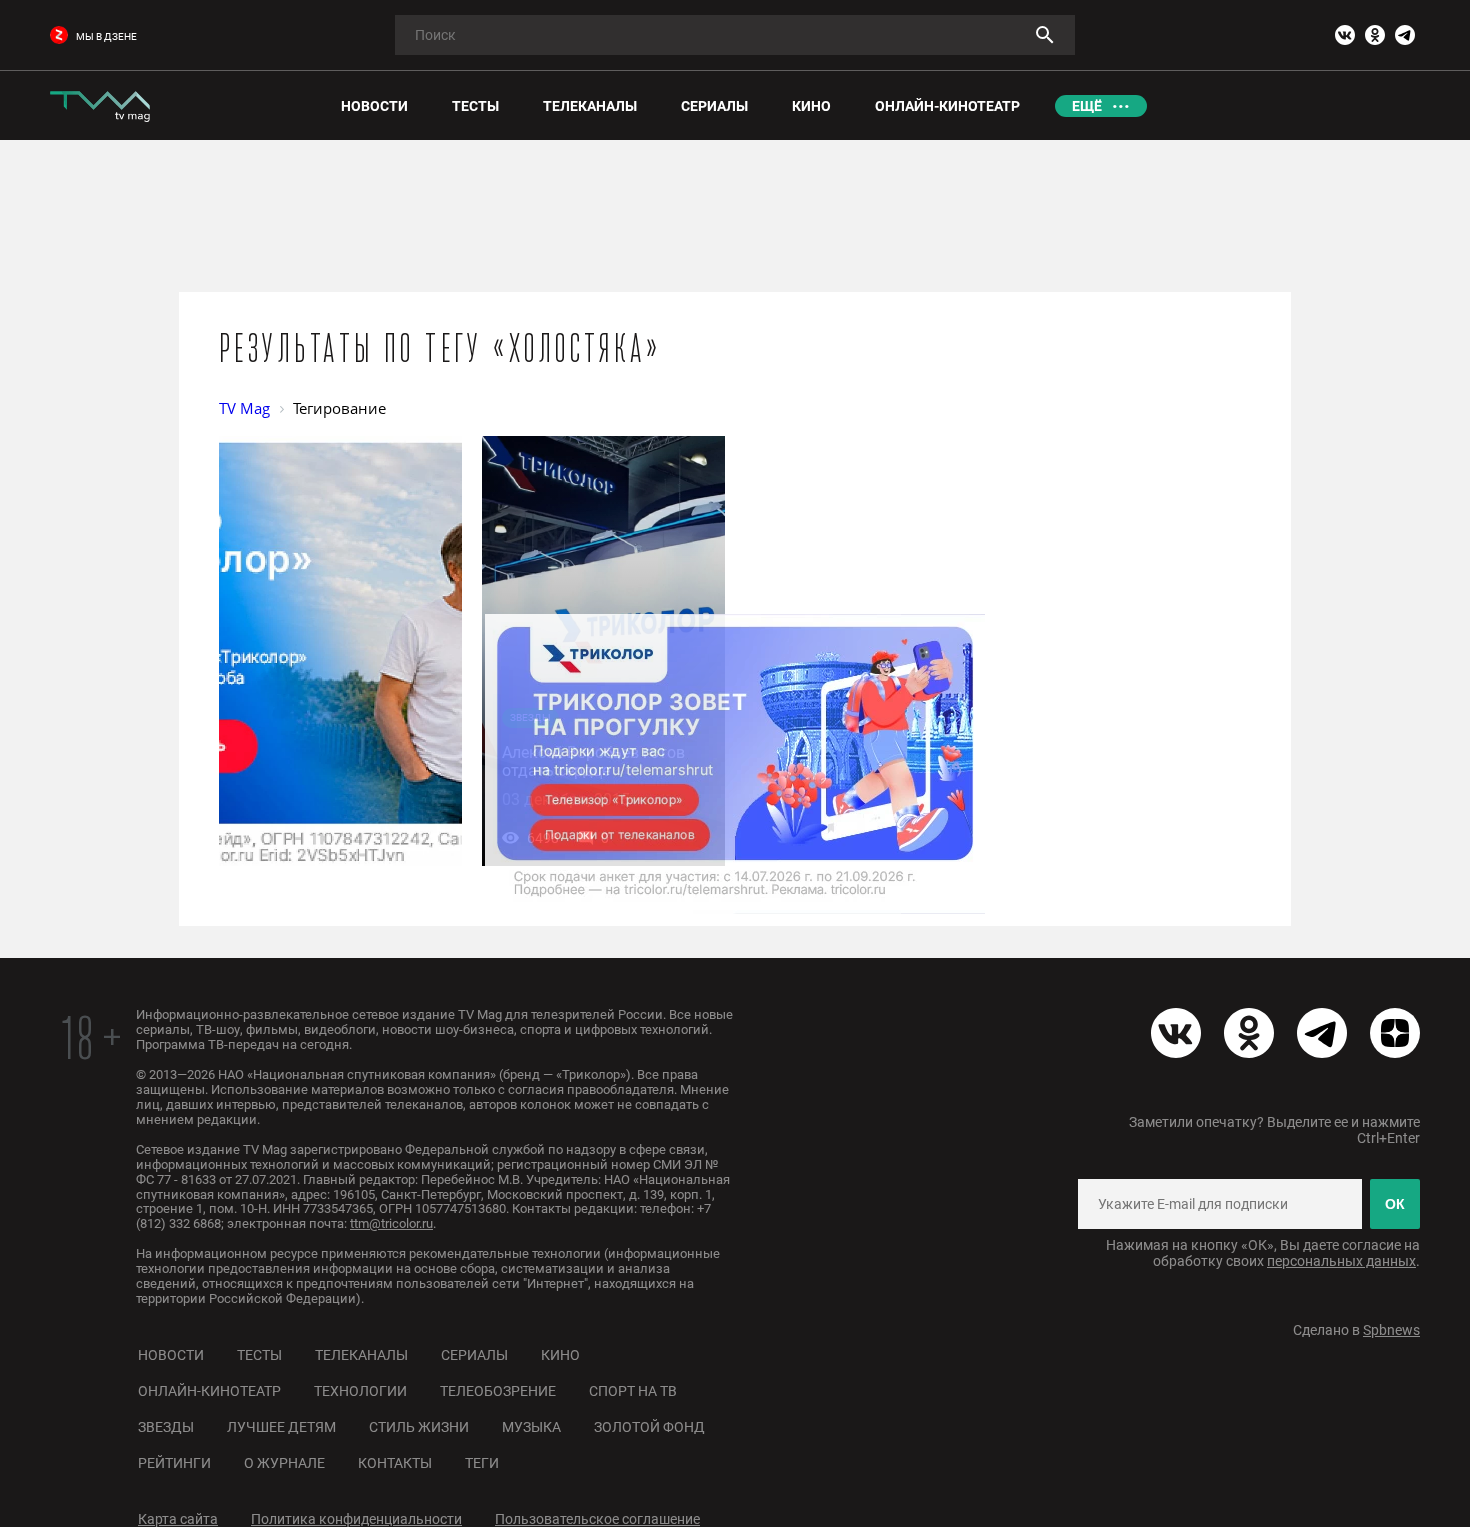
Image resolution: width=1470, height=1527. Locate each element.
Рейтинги (174, 1463)
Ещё (1087, 106)
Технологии (360, 1391)
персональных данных (1341, 1261)
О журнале (284, 1463)
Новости (171, 1355)
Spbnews (1391, 1330)
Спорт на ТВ (633, 1391)
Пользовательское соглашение (597, 1519)
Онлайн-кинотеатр (209, 1391)
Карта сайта (178, 1519)
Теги (482, 1463)
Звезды (166, 1427)
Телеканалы (361, 1355)
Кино (560, 1355)
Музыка (531, 1427)
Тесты (259, 1355)
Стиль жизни (419, 1427)
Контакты (395, 1463)
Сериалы (474, 1355)
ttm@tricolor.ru (391, 1223)
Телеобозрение (498, 1391)
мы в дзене (106, 36)
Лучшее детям (281, 1427)
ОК (1395, 1204)
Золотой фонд (649, 1427)
